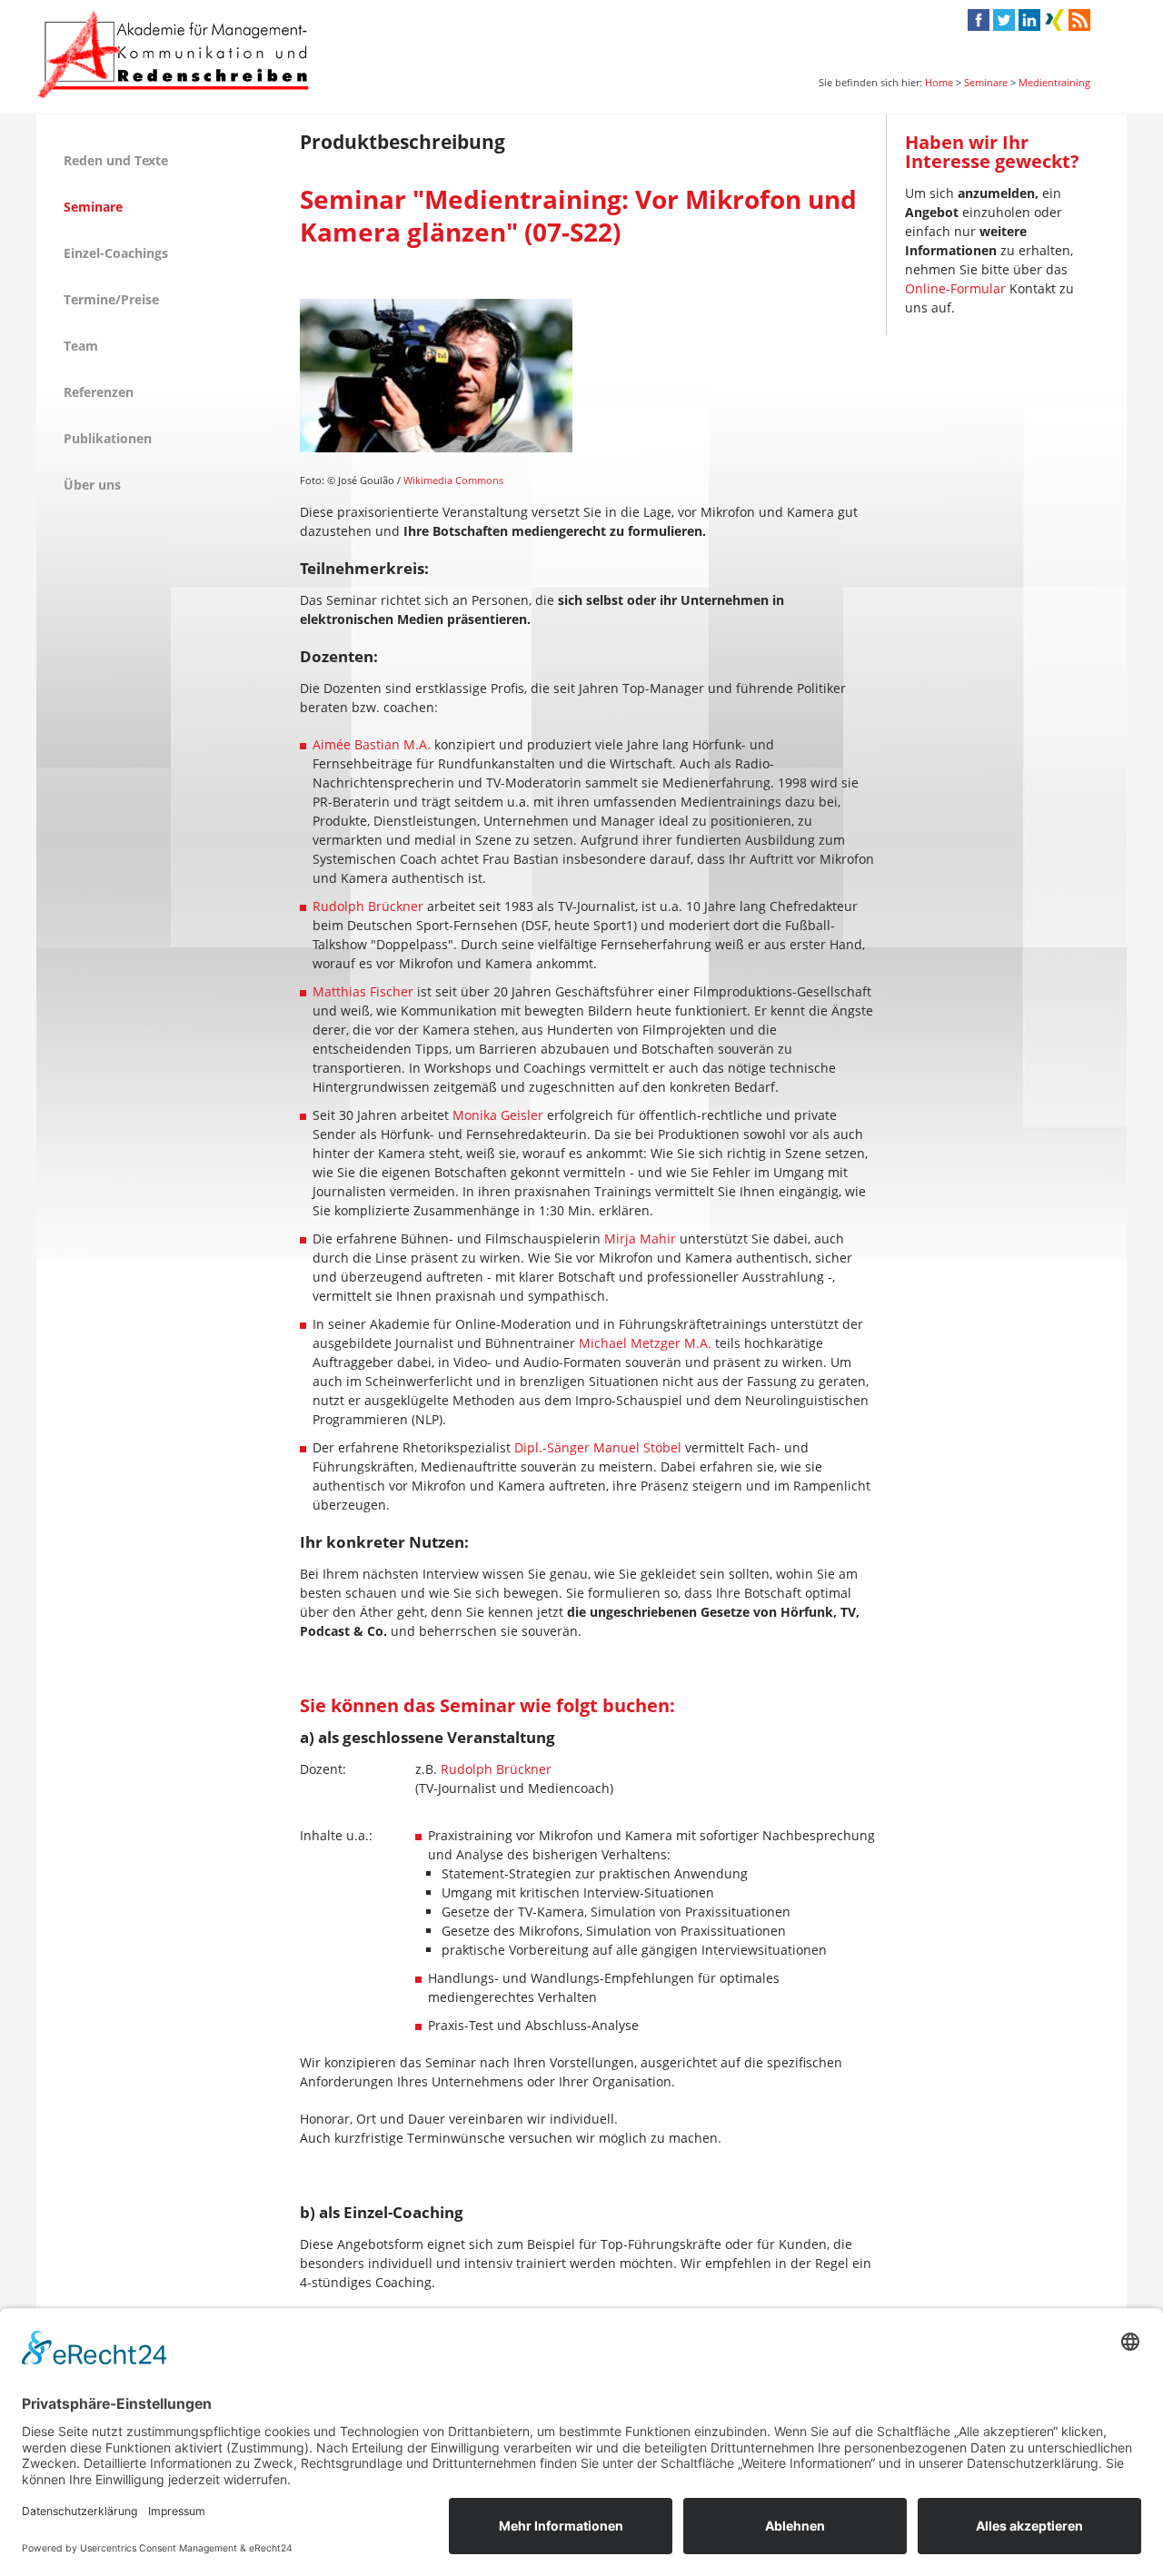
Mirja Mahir (640, 1238)
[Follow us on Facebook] (979, 22)
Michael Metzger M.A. (645, 1343)
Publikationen (108, 438)
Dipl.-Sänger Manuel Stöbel (598, 1447)
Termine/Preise (111, 299)
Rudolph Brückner (368, 906)
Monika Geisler (498, 1115)
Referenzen (99, 392)
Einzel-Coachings (116, 253)
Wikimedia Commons (453, 480)
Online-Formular (955, 288)
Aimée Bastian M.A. (372, 744)
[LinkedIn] (1029, 22)
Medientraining (1054, 82)
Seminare (986, 82)
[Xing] (1055, 22)
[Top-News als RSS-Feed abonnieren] (1078, 26)
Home (939, 82)
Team (81, 346)
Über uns (92, 485)
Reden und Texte (116, 160)
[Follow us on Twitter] (1004, 22)
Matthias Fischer (363, 991)
